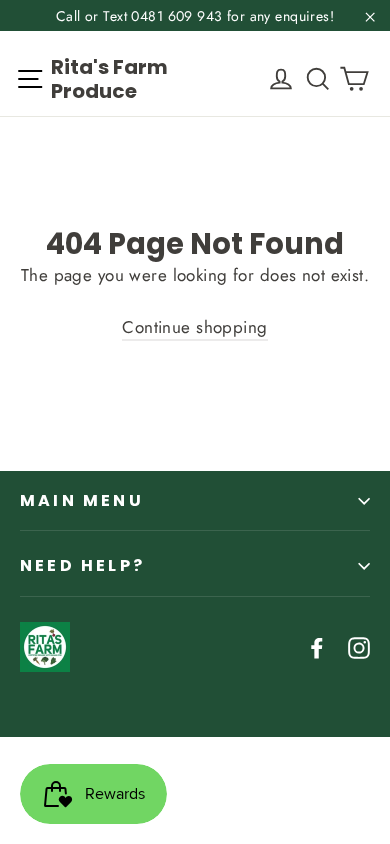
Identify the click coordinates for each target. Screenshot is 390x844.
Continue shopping (194, 327)
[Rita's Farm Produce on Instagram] (359, 646)
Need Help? (82, 565)
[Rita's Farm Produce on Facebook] (317, 646)
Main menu (82, 500)
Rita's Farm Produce (109, 79)
